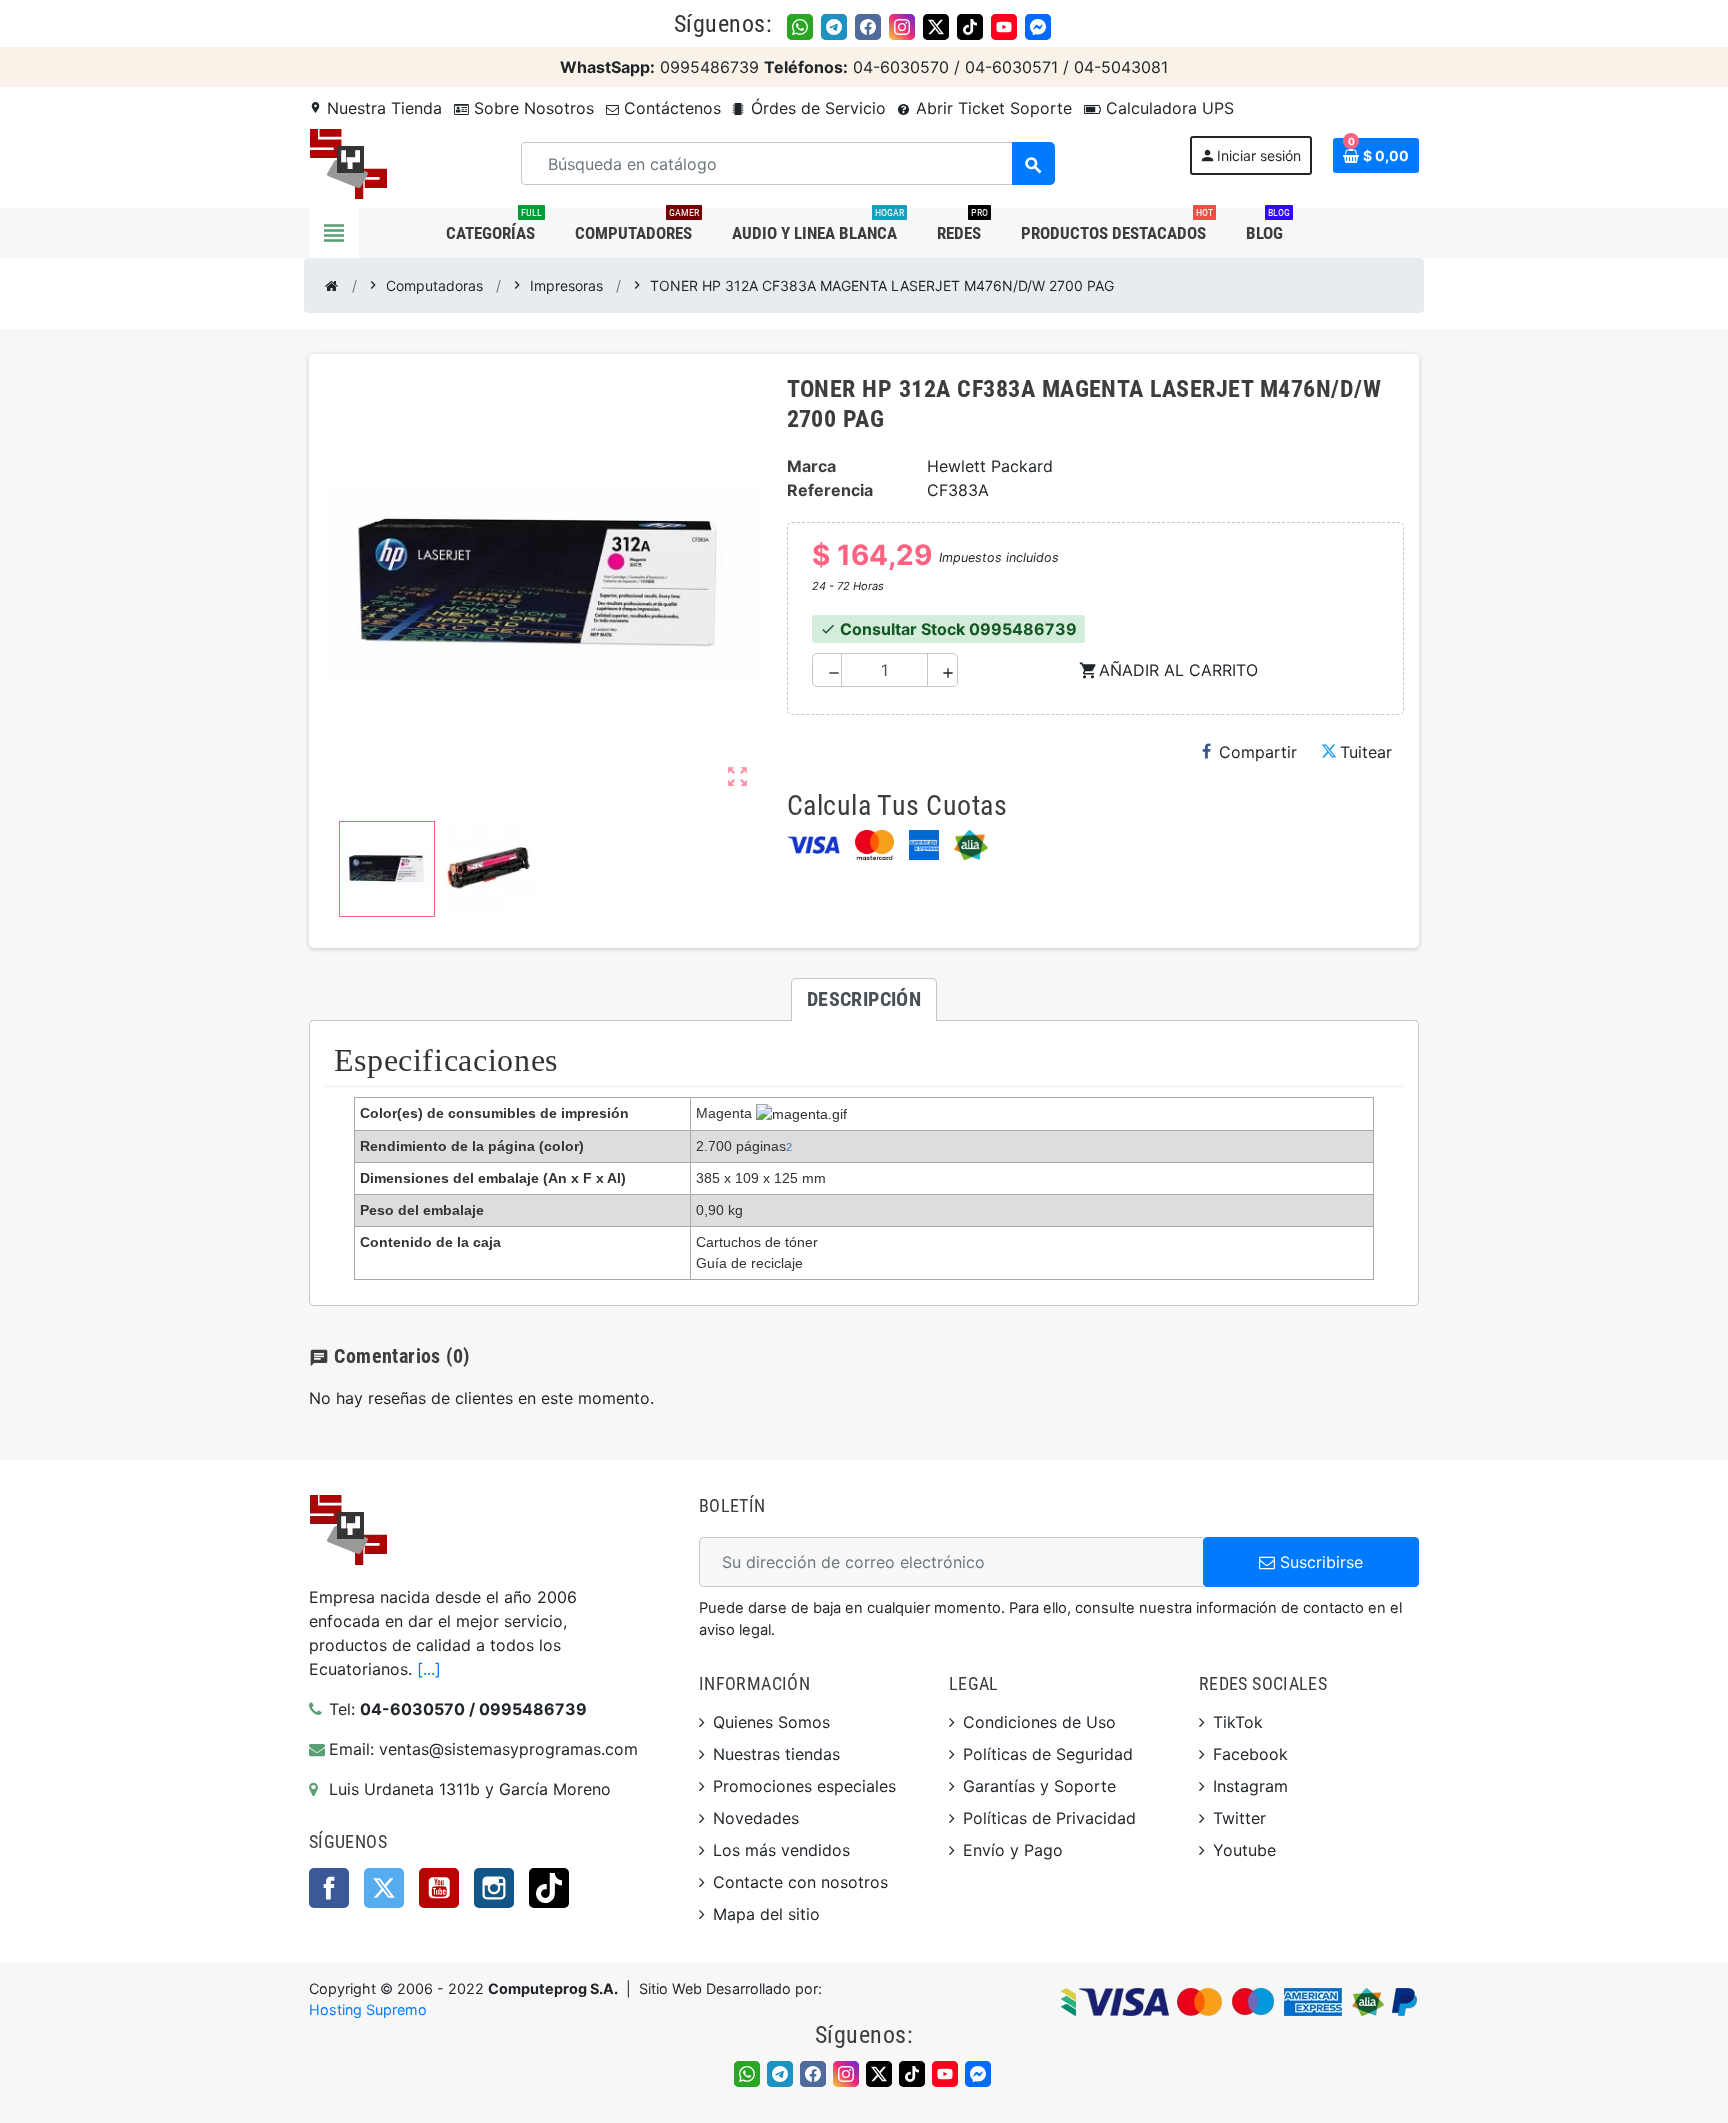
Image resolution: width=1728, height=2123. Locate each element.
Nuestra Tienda (375, 108)
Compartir (1258, 752)
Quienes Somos (771, 1722)
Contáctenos (670, 108)
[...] (429, 1669)
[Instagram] (902, 27)
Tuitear (1366, 752)
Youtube (1244, 1850)
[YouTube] (1004, 27)
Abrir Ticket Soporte (991, 108)
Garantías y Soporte (1039, 1786)
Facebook (329, 1888)
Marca (811, 466)
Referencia (830, 490)
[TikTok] (970, 27)
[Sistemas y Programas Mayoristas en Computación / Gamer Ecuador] (348, 162)
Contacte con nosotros (800, 1882)
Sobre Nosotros (531, 108)
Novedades (756, 1818)
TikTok (549, 1888)
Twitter (384, 1888)
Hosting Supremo (368, 2009)
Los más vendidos (781, 1850)
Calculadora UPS (1167, 108)
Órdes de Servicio (816, 108)
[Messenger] (1038, 27)
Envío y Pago (1013, 1850)
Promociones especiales (804, 1786)
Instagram (494, 1888)
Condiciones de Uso (1039, 1722)
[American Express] (924, 845)
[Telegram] (834, 27)
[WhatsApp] (800, 27)
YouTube (439, 1888)
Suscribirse (1319, 1562)
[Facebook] (868, 27)
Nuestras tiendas (776, 1754)
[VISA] (813, 845)
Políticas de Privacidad (1049, 1818)
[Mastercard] (874, 845)
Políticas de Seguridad (1048, 1754)
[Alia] (971, 845)
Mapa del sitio (766, 1914)
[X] (936, 27)
